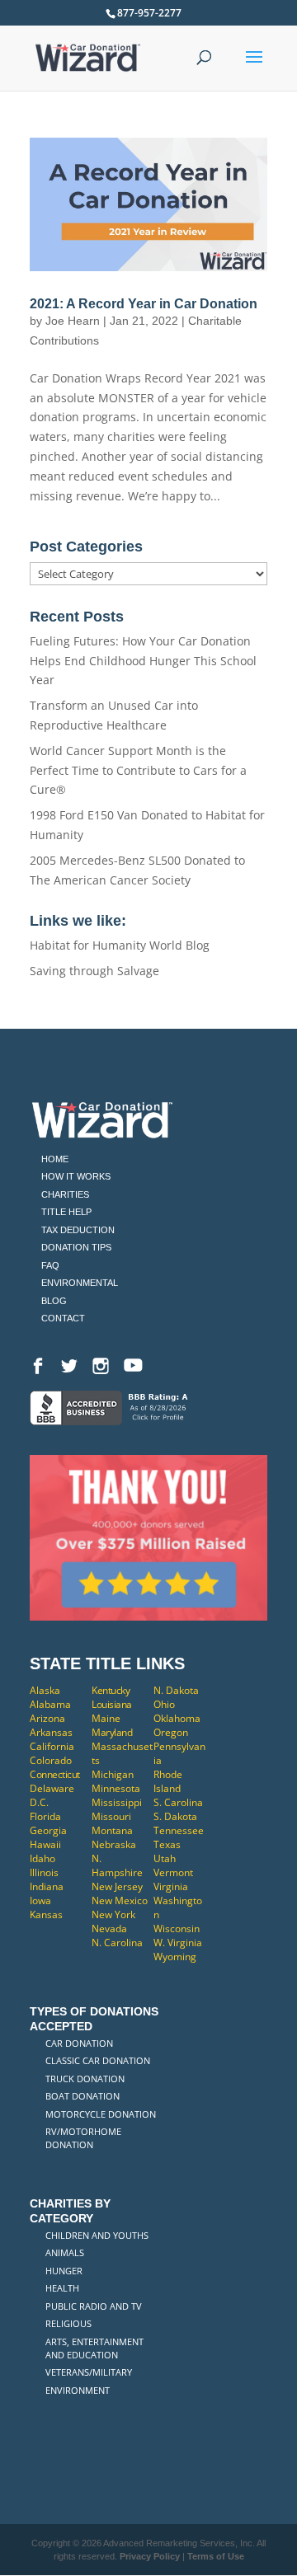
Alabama (50, 1704)
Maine (106, 1718)
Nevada (109, 1928)
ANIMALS (65, 2252)
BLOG (54, 1301)
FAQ (50, 1265)
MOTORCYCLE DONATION (101, 2114)
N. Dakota (176, 1690)
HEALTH (62, 2288)
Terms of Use (216, 2556)
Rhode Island (168, 1781)
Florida (45, 1816)
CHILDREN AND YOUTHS (97, 2235)
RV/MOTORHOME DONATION (83, 2138)
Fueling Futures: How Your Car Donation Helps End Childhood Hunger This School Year (143, 661)
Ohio (164, 1704)
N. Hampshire (117, 1865)
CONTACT (63, 1318)
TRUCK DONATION (85, 2079)
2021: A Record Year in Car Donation (144, 304)
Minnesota (116, 1788)
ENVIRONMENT (78, 2390)
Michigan (113, 1774)
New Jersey (117, 1886)
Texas (167, 1844)
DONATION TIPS (76, 1247)
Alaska (45, 1690)
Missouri (111, 1816)
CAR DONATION (79, 2043)
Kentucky (111, 1690)
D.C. (39, 1802)
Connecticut (55, 1774)
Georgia (48, 1830)
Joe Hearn (73, 321)
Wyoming (175, 1957)
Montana (112, 1830)
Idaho (42, 1858)
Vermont (173, 1872)
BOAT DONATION (82, 2096)
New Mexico (120, 1900)
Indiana (47, 1886)
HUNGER (64, 2271)
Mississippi (117, 1802)
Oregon (171, 1732)
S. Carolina (178, 1802)
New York (113, 1914)
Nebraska (114, 1844)
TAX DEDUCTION (78, 1230)
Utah (165, 1858)
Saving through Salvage (94, 971)
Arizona (47, 1718)
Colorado (51, 1760)
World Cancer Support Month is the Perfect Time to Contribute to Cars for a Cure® (138, 770)
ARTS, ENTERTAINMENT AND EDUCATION (94, 2348)
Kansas (46, 1914)
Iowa (40, 1900)
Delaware (52, 1788)
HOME (55, 1159)
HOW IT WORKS (76, 1176)
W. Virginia (178, 1943)
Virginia (171, 1886)
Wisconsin (177, 1928)
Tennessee (179, 1830)
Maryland (112, 1732)
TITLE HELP (66, 1212)
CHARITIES (65, 1194)
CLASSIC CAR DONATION (98, 2060)
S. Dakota (175, 1816)
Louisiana (112, 1704)
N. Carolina (117, 1943)
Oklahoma (177, 1718)
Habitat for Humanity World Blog (120, 945)
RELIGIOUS (68, 2323)
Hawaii (45, 1844)
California (52, 1746)
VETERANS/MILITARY (89, 2372)
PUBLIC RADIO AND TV (94, 2306)
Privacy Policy (150, 2556)
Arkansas (51, 1732)
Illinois (44, 1872)
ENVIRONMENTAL (80, 1283)
